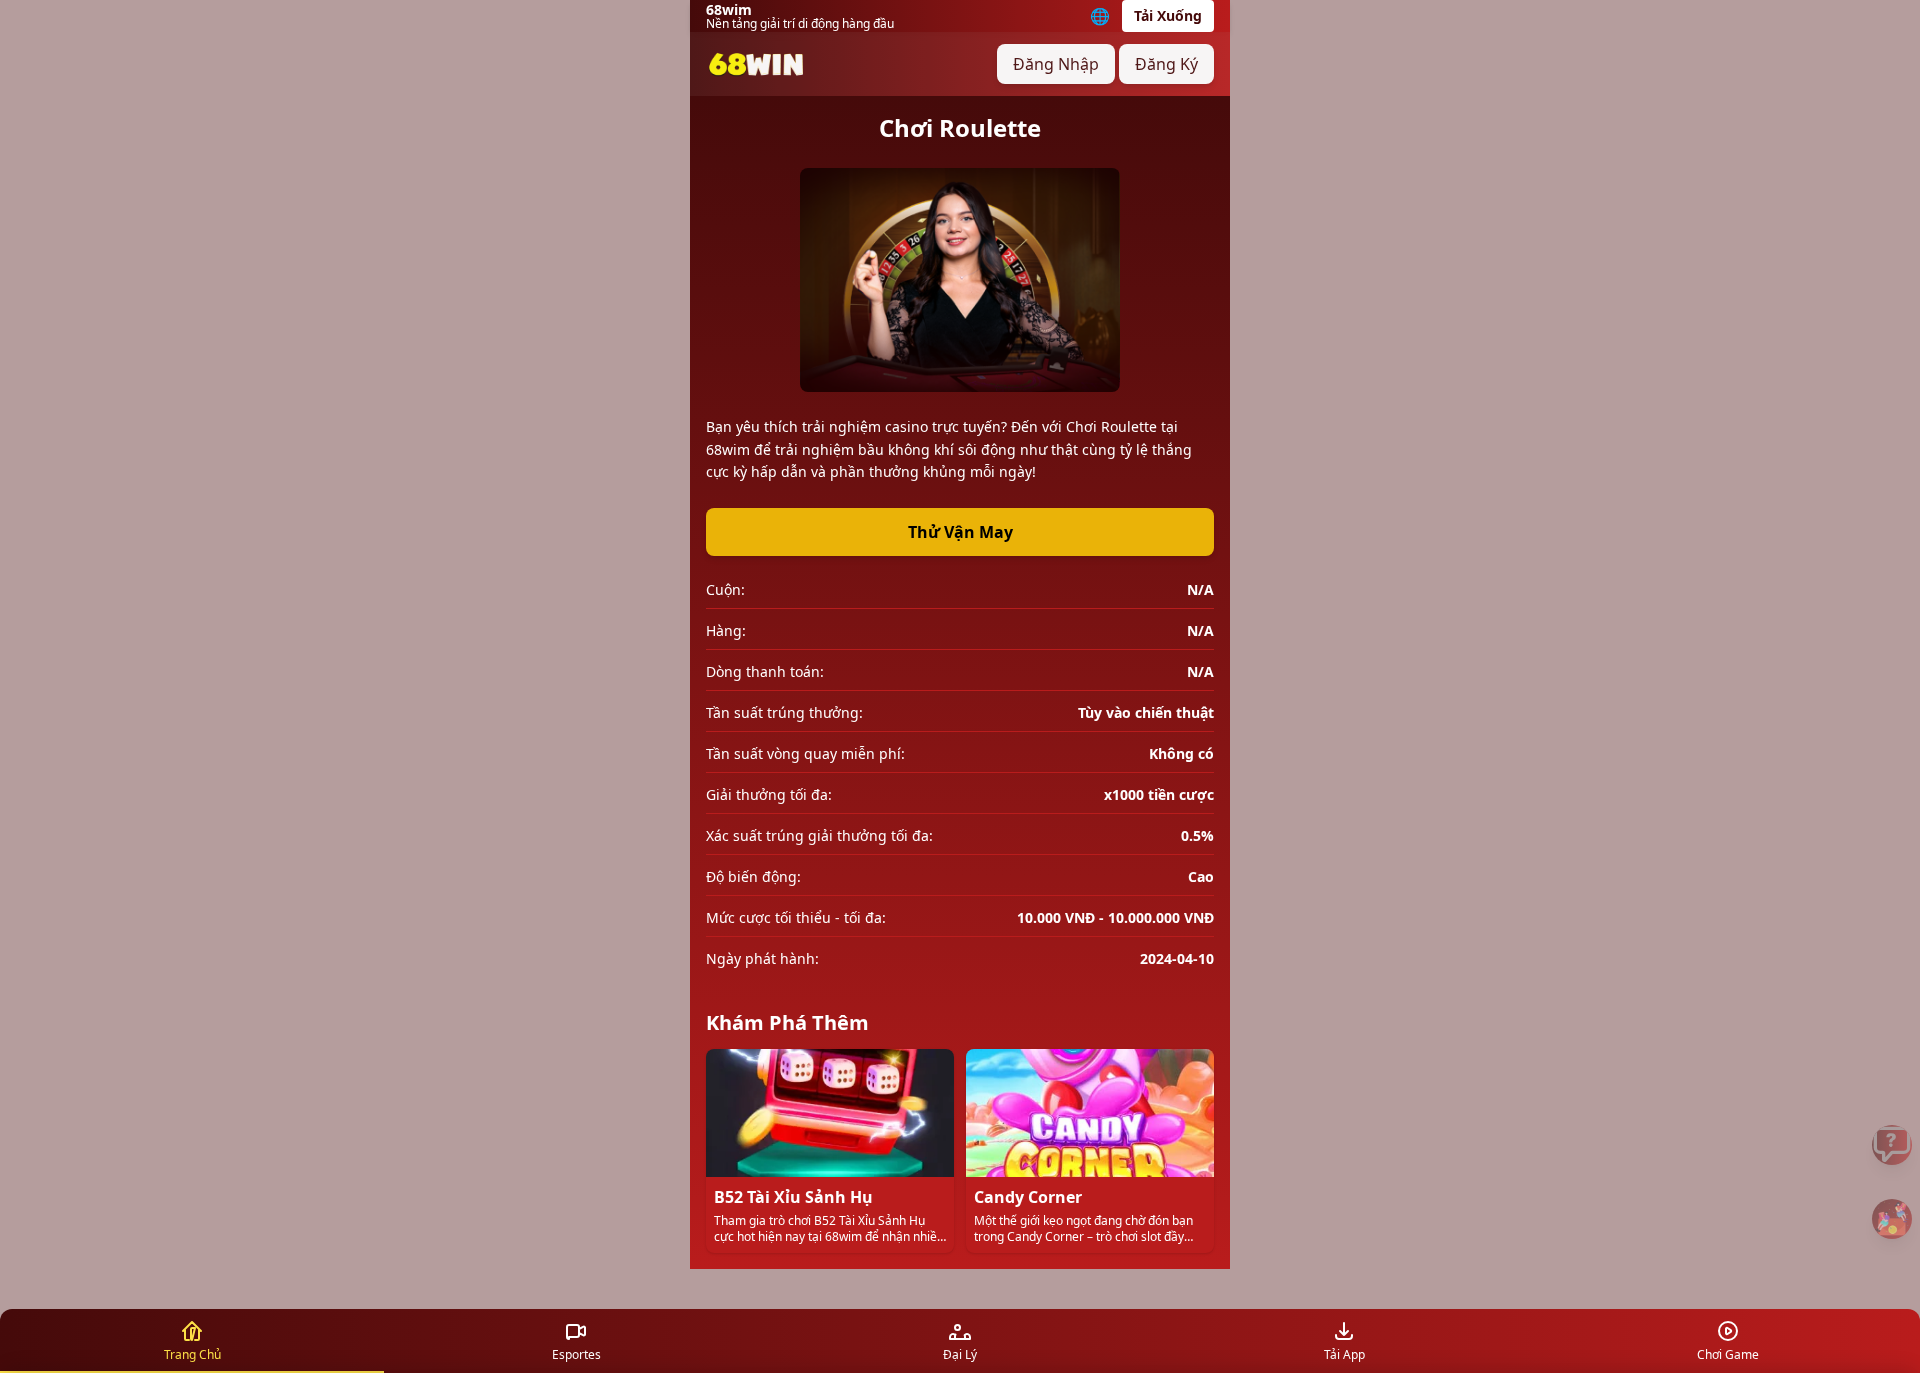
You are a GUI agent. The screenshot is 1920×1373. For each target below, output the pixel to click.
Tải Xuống (1168, 15)
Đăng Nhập (1056, 64)
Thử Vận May (960, 532)
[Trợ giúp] (1892, 1145)
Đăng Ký (1166, 64)
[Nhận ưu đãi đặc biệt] (1892, 1219)
